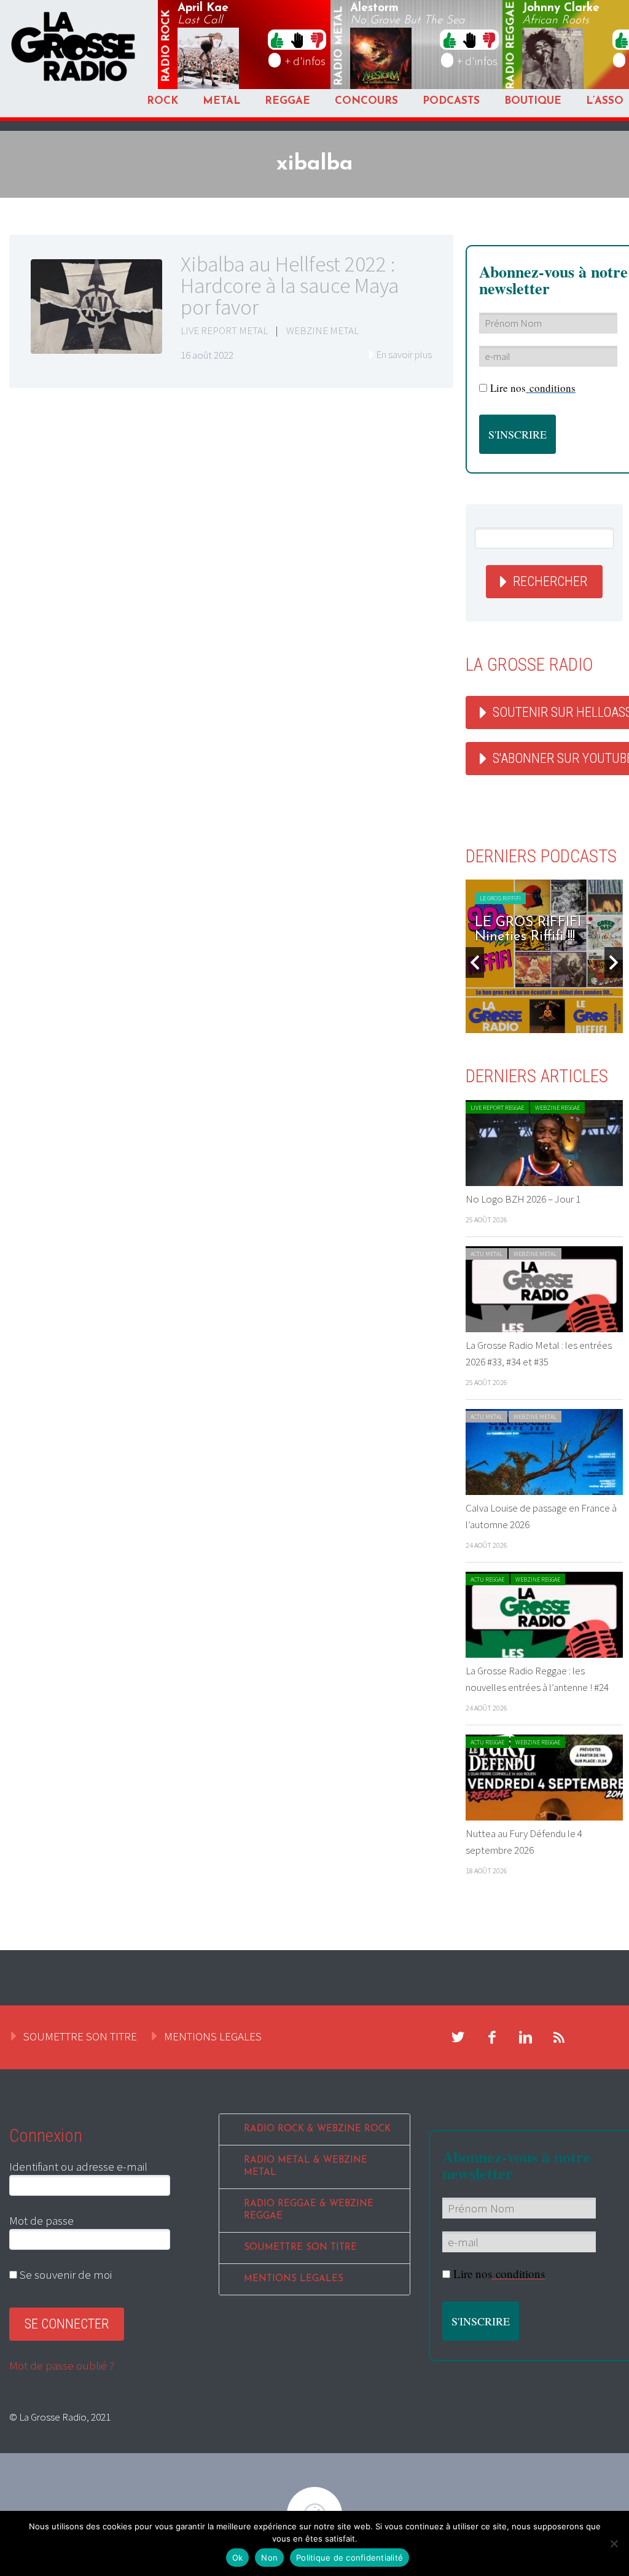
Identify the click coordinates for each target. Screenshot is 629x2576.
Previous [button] (475, 962)
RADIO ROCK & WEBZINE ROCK (317, 2129)
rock (166, 46)
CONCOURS (366, 101)
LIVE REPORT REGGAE (497, 1108)
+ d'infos (305, 61)
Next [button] (614, 962)
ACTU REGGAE (487, 1579)
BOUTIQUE (533, 101)
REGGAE (287, 101)
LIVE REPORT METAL (224, 330)
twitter (458, 2037)
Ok (238, 2558)
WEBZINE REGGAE (557, 1108)
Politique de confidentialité (350, 2558)
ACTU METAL (486, 1254)
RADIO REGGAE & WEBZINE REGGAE (309, 2210)
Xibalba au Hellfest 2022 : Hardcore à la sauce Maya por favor (290, 286)
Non (269, 2558)
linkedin (526, 2037)
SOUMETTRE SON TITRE (80, 2036)
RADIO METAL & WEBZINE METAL (306, 2167)
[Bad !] (317, 39)
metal (339, 46)
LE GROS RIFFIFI (500, 898)
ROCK (162, 101)
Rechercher (550, 581)
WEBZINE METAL (322, 330)
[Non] (614, 2543)
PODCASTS (451, 101)
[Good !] (277, 39)
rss (560, 2037)
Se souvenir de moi (64, 2274)
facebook (492, 2037)
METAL (221, 101)
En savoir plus (404, 354)
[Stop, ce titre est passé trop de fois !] (297, 39)
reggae (512, 46)
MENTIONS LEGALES (213, 2036)
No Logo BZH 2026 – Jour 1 (523, 1199)
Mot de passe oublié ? (62, 2365)
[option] (544, 956)
